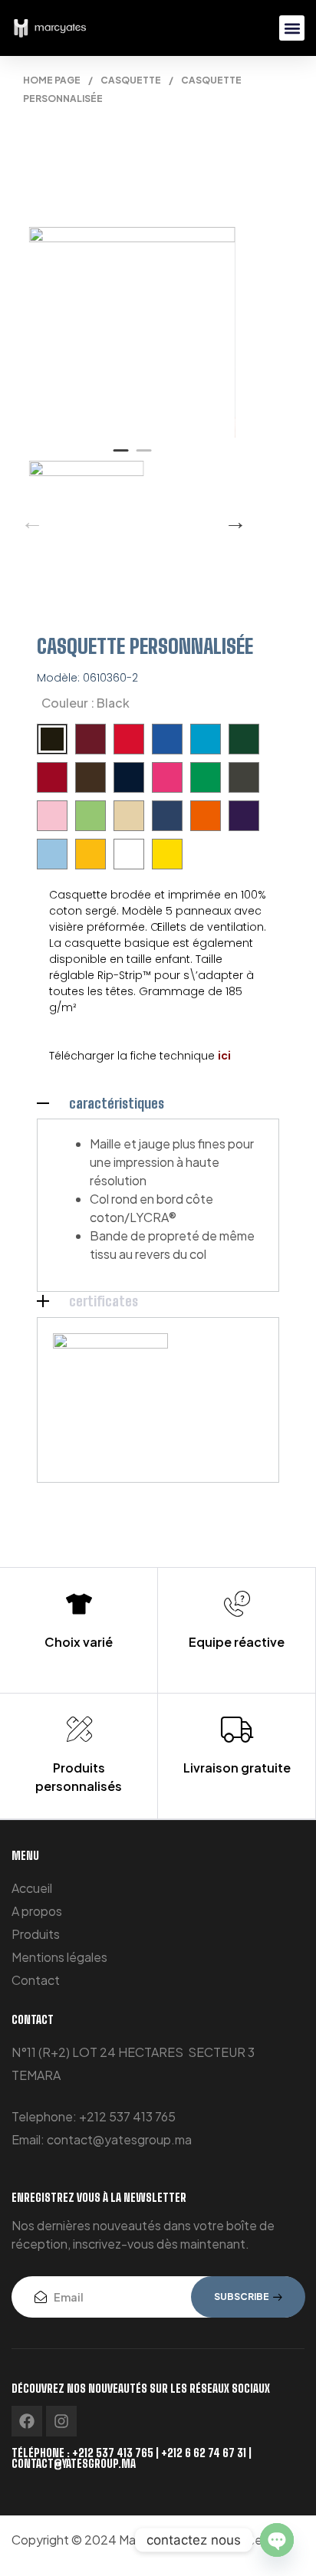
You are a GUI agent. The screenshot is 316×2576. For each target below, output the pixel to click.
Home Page (52, 80)
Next (232, 518)
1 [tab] (120, 457)
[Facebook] (27, 2421)
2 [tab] (143, 457)
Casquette (131, 80)
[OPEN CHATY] (277, 2540)
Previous (28, 518)
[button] (292, 28)
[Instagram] (61, 2421)
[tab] (158, 1103)
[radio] (52, 739)
